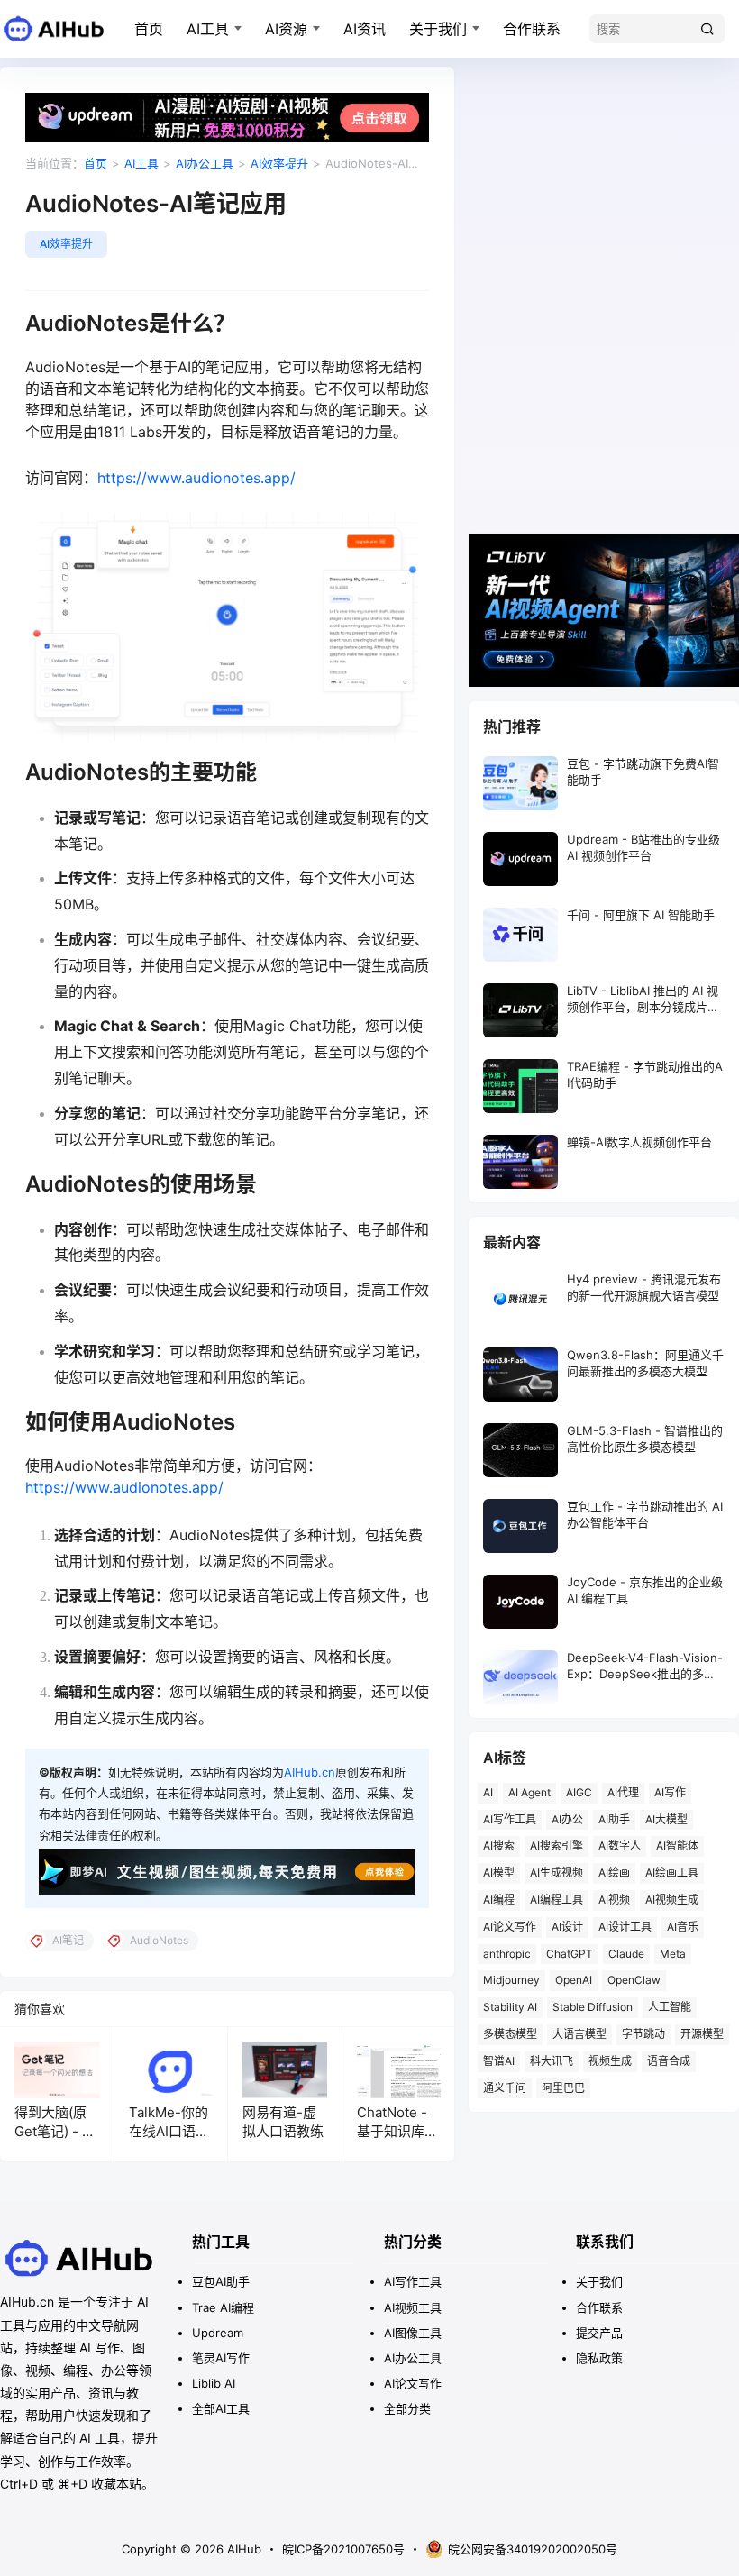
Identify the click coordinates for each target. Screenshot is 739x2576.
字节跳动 (643, 2034)
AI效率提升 (279, 163)
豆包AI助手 (221, 2281)
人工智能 (670, 2007)
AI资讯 (365, 29)
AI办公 (567, 1819)
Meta (673, 1954)
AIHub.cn (310, 1772)
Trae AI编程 (223, 2307)
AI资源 (286, 29)
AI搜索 (499, 1845)
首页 (149, 29)
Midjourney (511, 1980)
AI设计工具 (625, 1927)
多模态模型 (510, 2034)
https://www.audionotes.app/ (196, 478)
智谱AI (499, 2061)
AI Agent (529, 1792)
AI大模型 (666, 1819)
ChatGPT (570, 1954)
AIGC (579, 1792)
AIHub (242, 2549)
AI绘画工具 (672, 1873)
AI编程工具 (557, 1900)
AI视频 (614, 1900)
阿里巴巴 (563, 2088)
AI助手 (614, 1819)
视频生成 (610, 2061)
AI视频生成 (672, 1900)
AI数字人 (620, 1845)
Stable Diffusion (593, 2007)
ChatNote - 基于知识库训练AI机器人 (397, 2131)
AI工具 (208, 29)
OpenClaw (634, 1980)
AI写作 (670, 1792)
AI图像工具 (413, 2333)
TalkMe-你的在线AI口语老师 (169, 2131)
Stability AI (510, 2007)
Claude (626, 1954)
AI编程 (499, 1900)
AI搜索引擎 (557, 1845)
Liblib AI (214, 2383)
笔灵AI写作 (221, 2358)
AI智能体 (677, 1845)
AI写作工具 (510, 1819)
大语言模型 (579, 2034)
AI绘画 (614, 1873)
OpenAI (574, 1980)
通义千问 (505, 2088)
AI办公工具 (205, 163)
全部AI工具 (221, 2408)
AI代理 (623, 1792)
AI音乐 (683, 1927)
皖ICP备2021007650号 (343, 2549)
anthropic (507, 1954)
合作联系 (532, 29)
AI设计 (567, 1927)
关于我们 (438, 29)
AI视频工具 (413, 2307)
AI (488, 1792)
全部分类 (407, 2408)
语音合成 (669, 2061)
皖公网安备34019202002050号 (533, 2549)
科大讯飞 (552, 2061)
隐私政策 (599, 2358)
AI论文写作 (510, 1927)
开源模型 (702, 2034)
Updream (218, 2333)
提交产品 (599, 2333)
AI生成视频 (557, 1873)
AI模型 (499, 1873)
